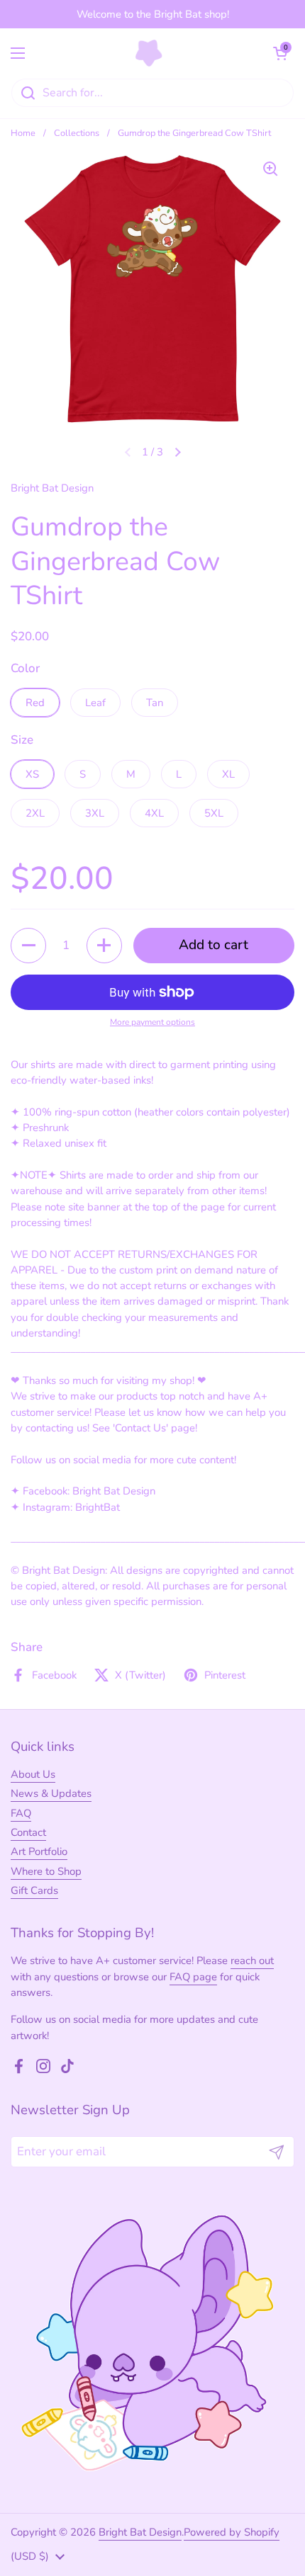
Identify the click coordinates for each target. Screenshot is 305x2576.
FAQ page (193, 1977)
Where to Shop (46, 1871)
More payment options (152, 1022)
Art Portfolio (39, 1851)
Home (23, 133)
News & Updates (51, 1793)
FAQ (21, 1813)
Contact (28, 1832)
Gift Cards (34, 1890)
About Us (33, 1774)
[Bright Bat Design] (149, 53)
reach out (252, 1961)
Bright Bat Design (140, 2532)
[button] (280, 53)
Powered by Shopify (232, 2532)
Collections (77, 133)
